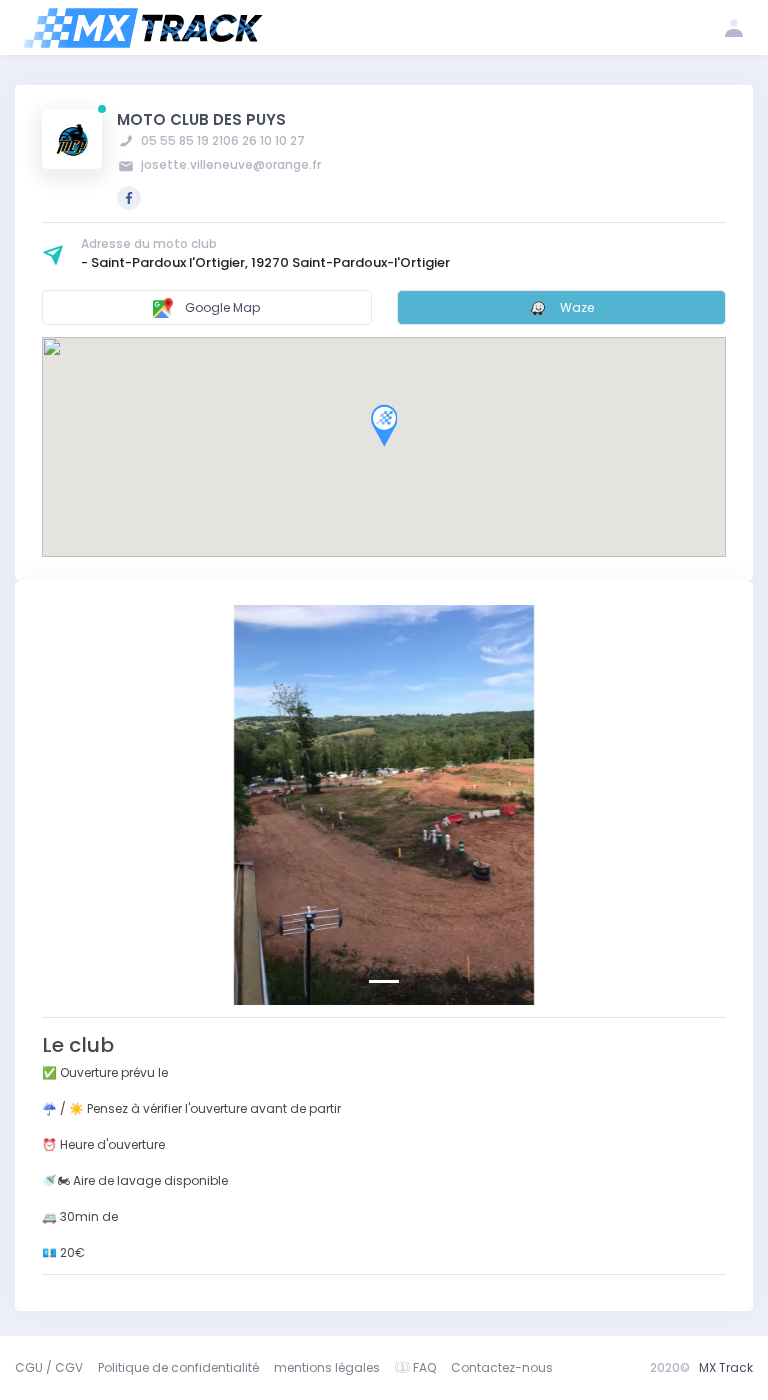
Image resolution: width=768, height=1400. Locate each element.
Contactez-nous (502, 1367)
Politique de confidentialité (178, 1367)
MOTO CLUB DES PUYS (201, 119)
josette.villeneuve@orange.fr (229, 164)
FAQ (424, 1367)
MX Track (726, 1367)
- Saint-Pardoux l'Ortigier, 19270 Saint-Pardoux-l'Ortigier (265, 262)
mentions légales (327, 1367)
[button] (93, 805)
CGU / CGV (49, 1367)
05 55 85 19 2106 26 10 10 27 (221, 140)
